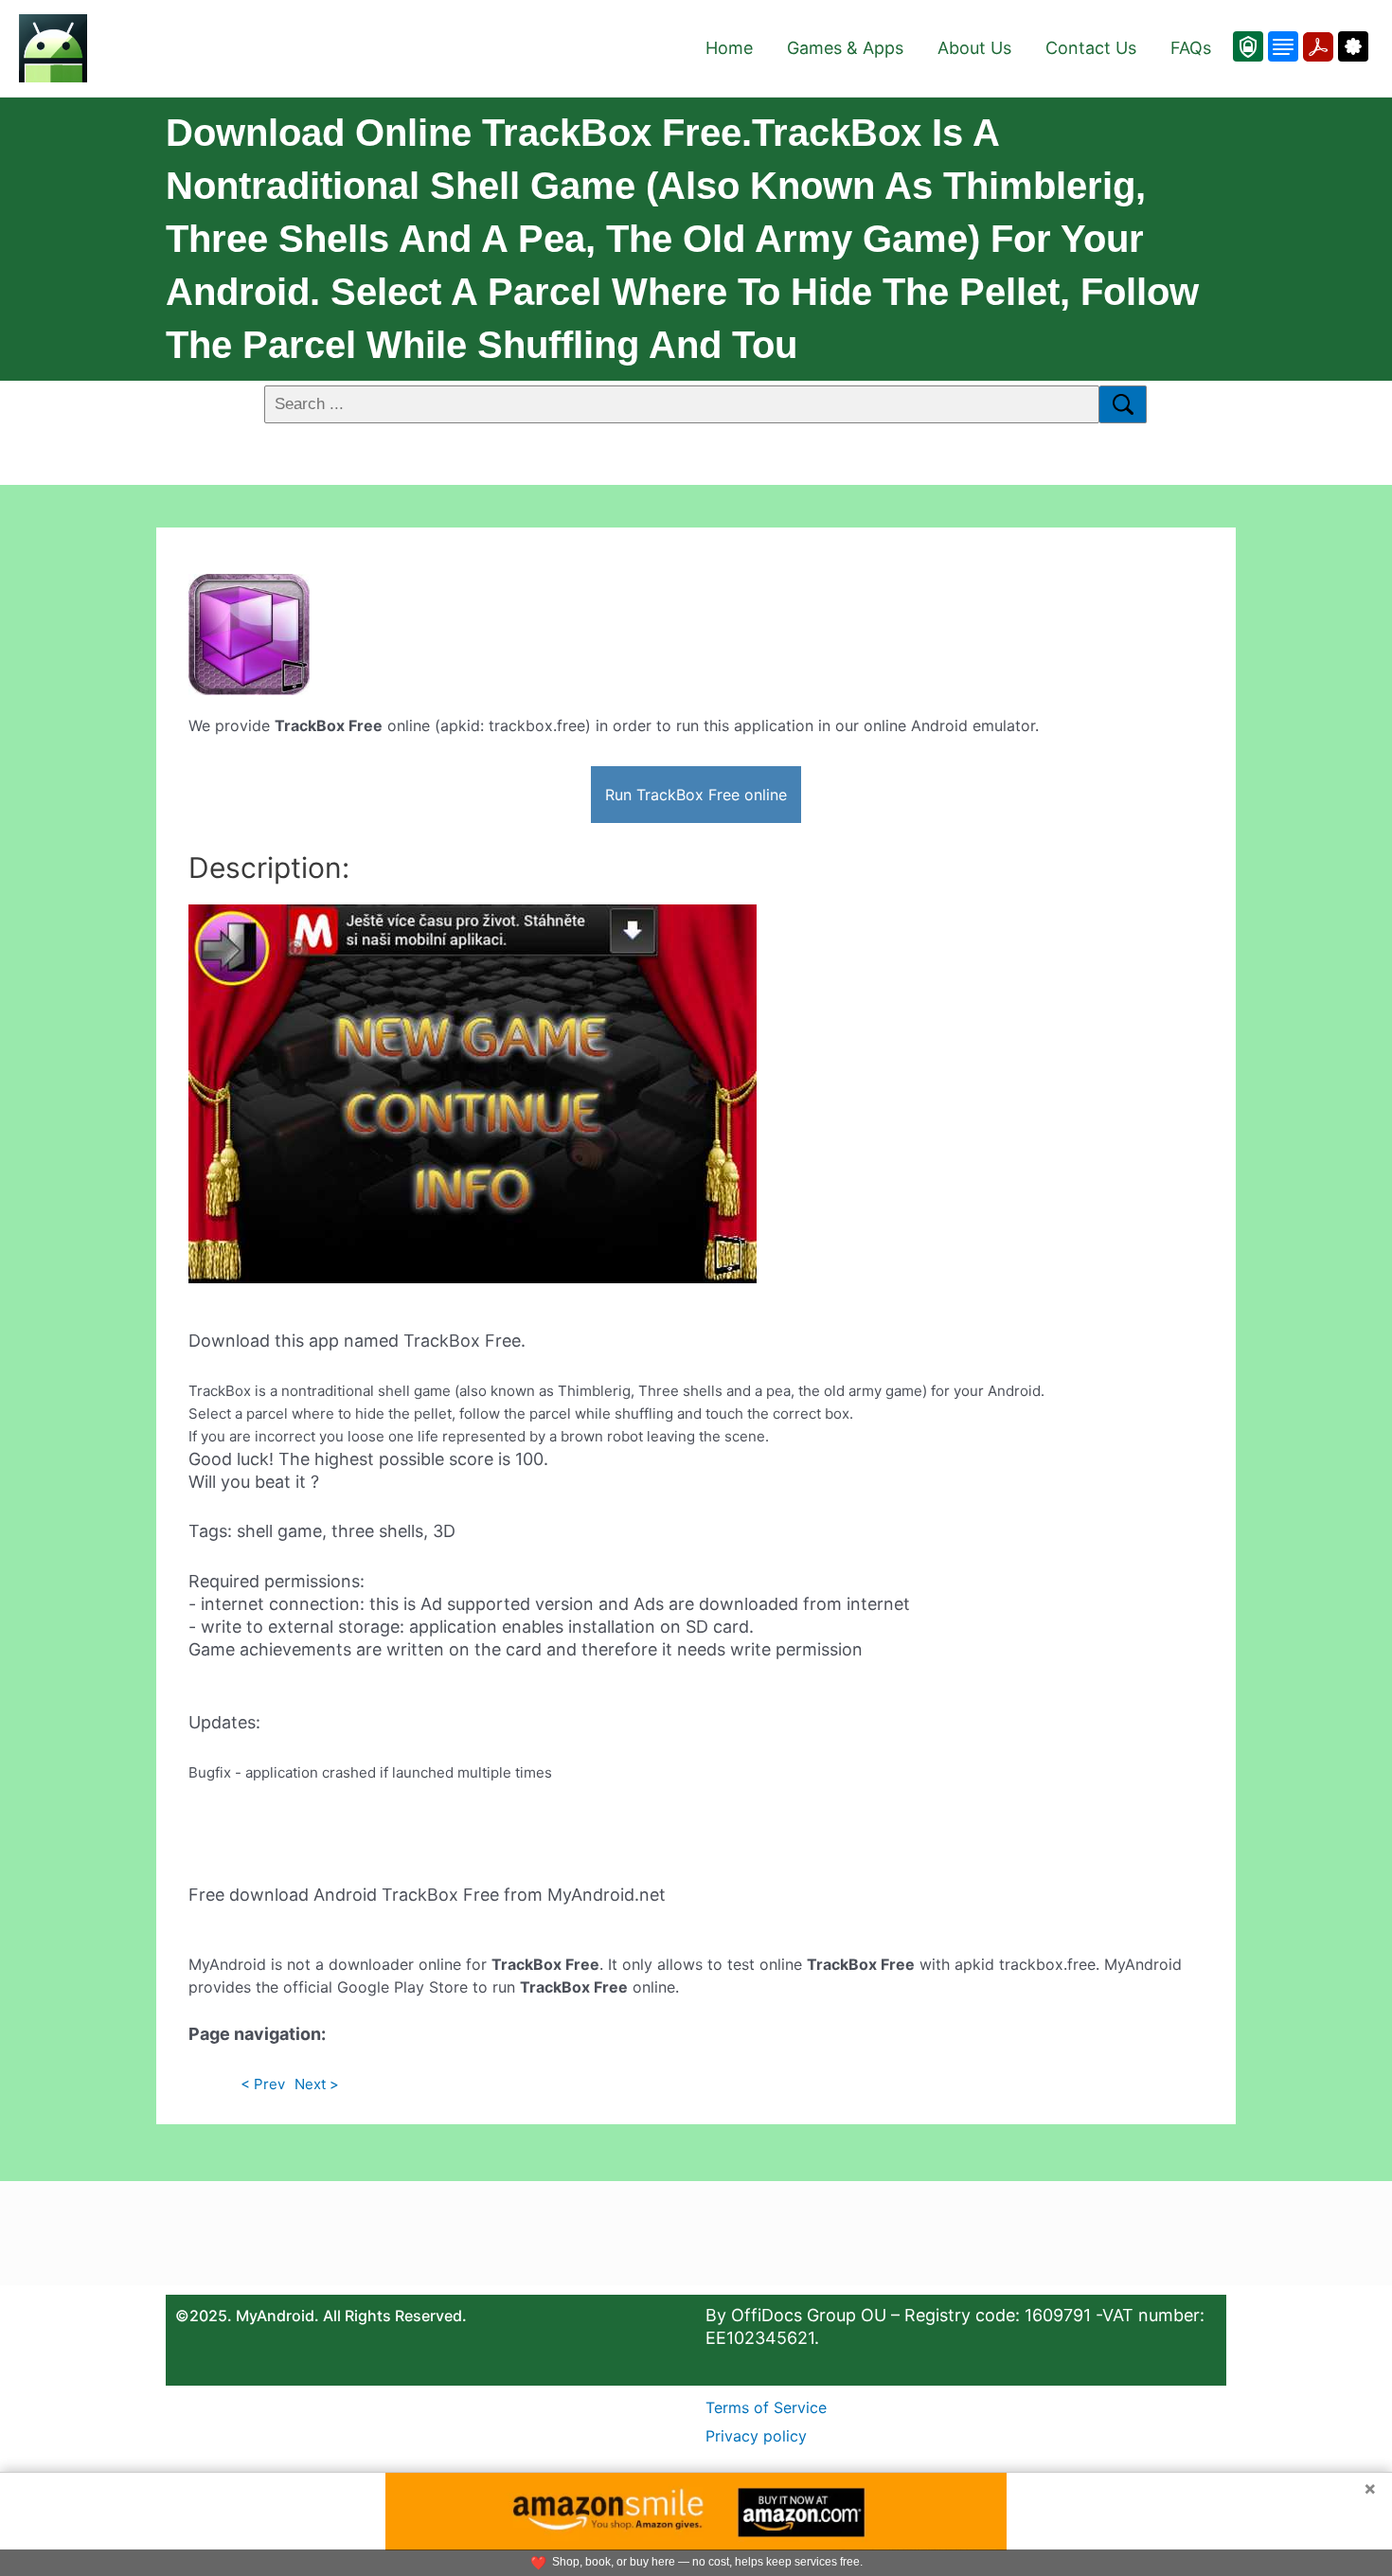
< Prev (263, 2084)
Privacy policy (756, 2436)
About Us (974, 48)
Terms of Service (766, 2407)
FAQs (1191, 48)
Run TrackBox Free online (696, 795)
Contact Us (1091, 48)
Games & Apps (845, 48)
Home (729, 48)
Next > (317, 2084)
